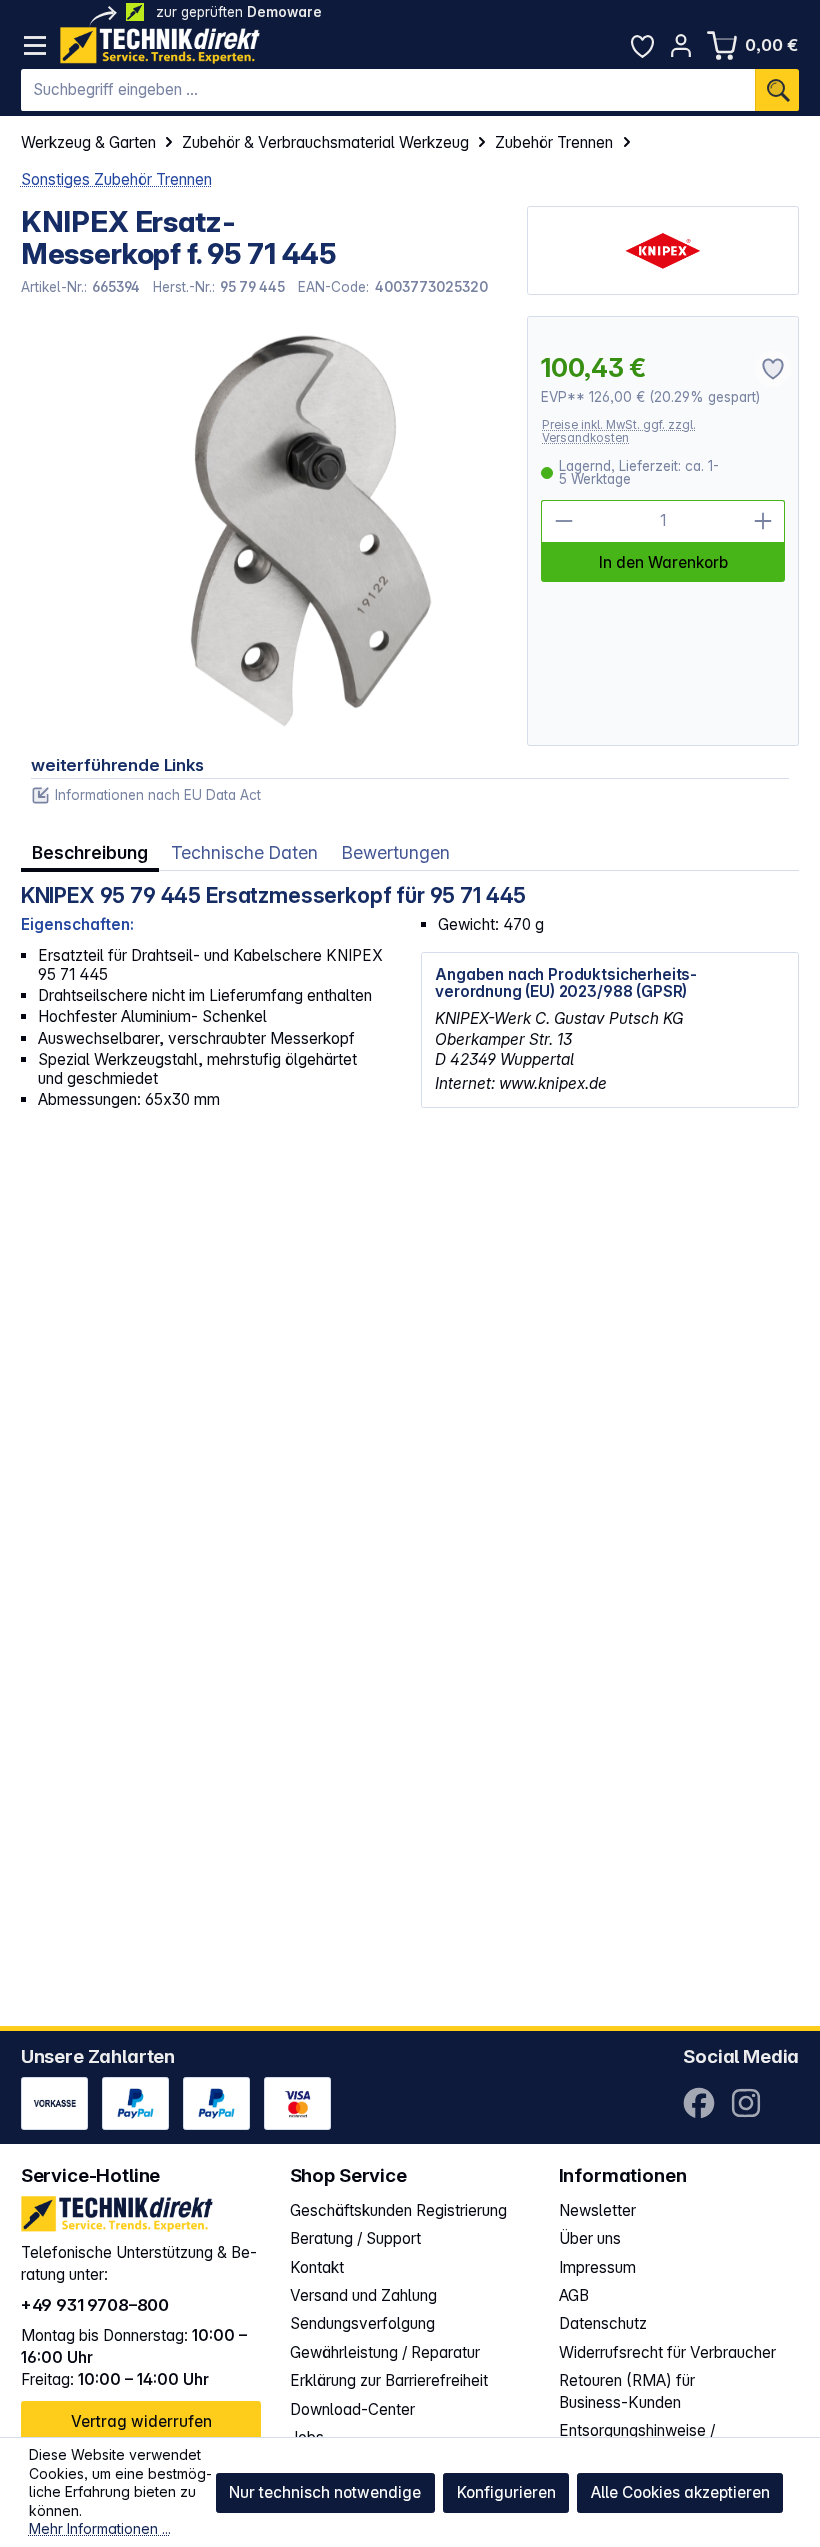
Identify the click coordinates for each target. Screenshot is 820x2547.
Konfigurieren (506, 2492)
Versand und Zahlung (363, 2295)
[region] (264, 531)
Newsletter (597, 2210)
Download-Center (352, 2409)
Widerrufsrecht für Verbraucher (667, 2352)
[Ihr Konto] (681, 45)
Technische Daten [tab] (244, 852)
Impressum (597, 2267)
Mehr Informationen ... (100, 2528)
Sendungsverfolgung (362, 2323)
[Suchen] (777, 90)
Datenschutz (603, 2323)
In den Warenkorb (663, 562)
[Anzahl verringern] (562, 521)
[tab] (90, 853)
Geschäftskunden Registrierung (398, 2210)
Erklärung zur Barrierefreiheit (389, 2380)
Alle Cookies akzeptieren (680, 2492)
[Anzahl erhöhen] (763, 521)
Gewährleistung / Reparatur (385, 2352)
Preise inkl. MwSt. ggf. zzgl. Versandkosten (619, 431)
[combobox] (388, 90)
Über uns (590, 2238)
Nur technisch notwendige (325, 2492)
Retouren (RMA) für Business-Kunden (627, 2391)
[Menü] (35, 45)
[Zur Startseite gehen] (160, 45)
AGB (574, 2295)
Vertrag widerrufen (141, 2421)
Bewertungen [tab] (396, 852)
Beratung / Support (355, 2238)
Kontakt (317, 2267)
